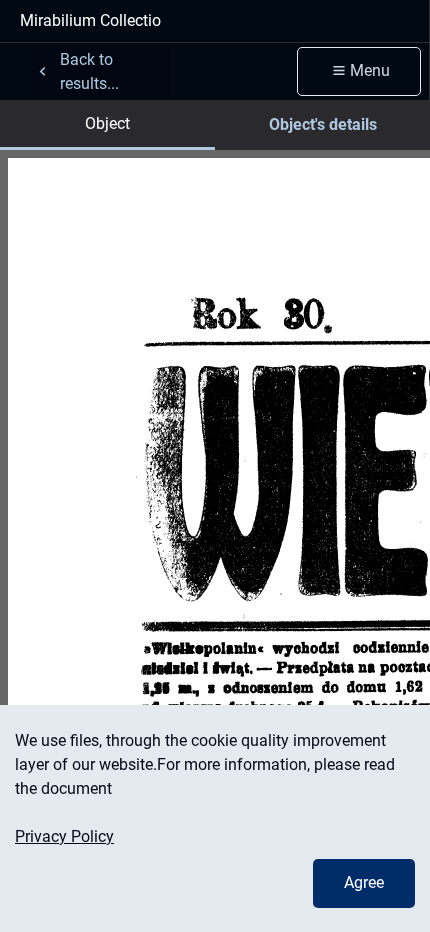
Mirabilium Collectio (90, 20)
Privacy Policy (64, 836)
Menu (370, 70)
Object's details (323, 124)
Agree (364, 882)
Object (107, 123)
